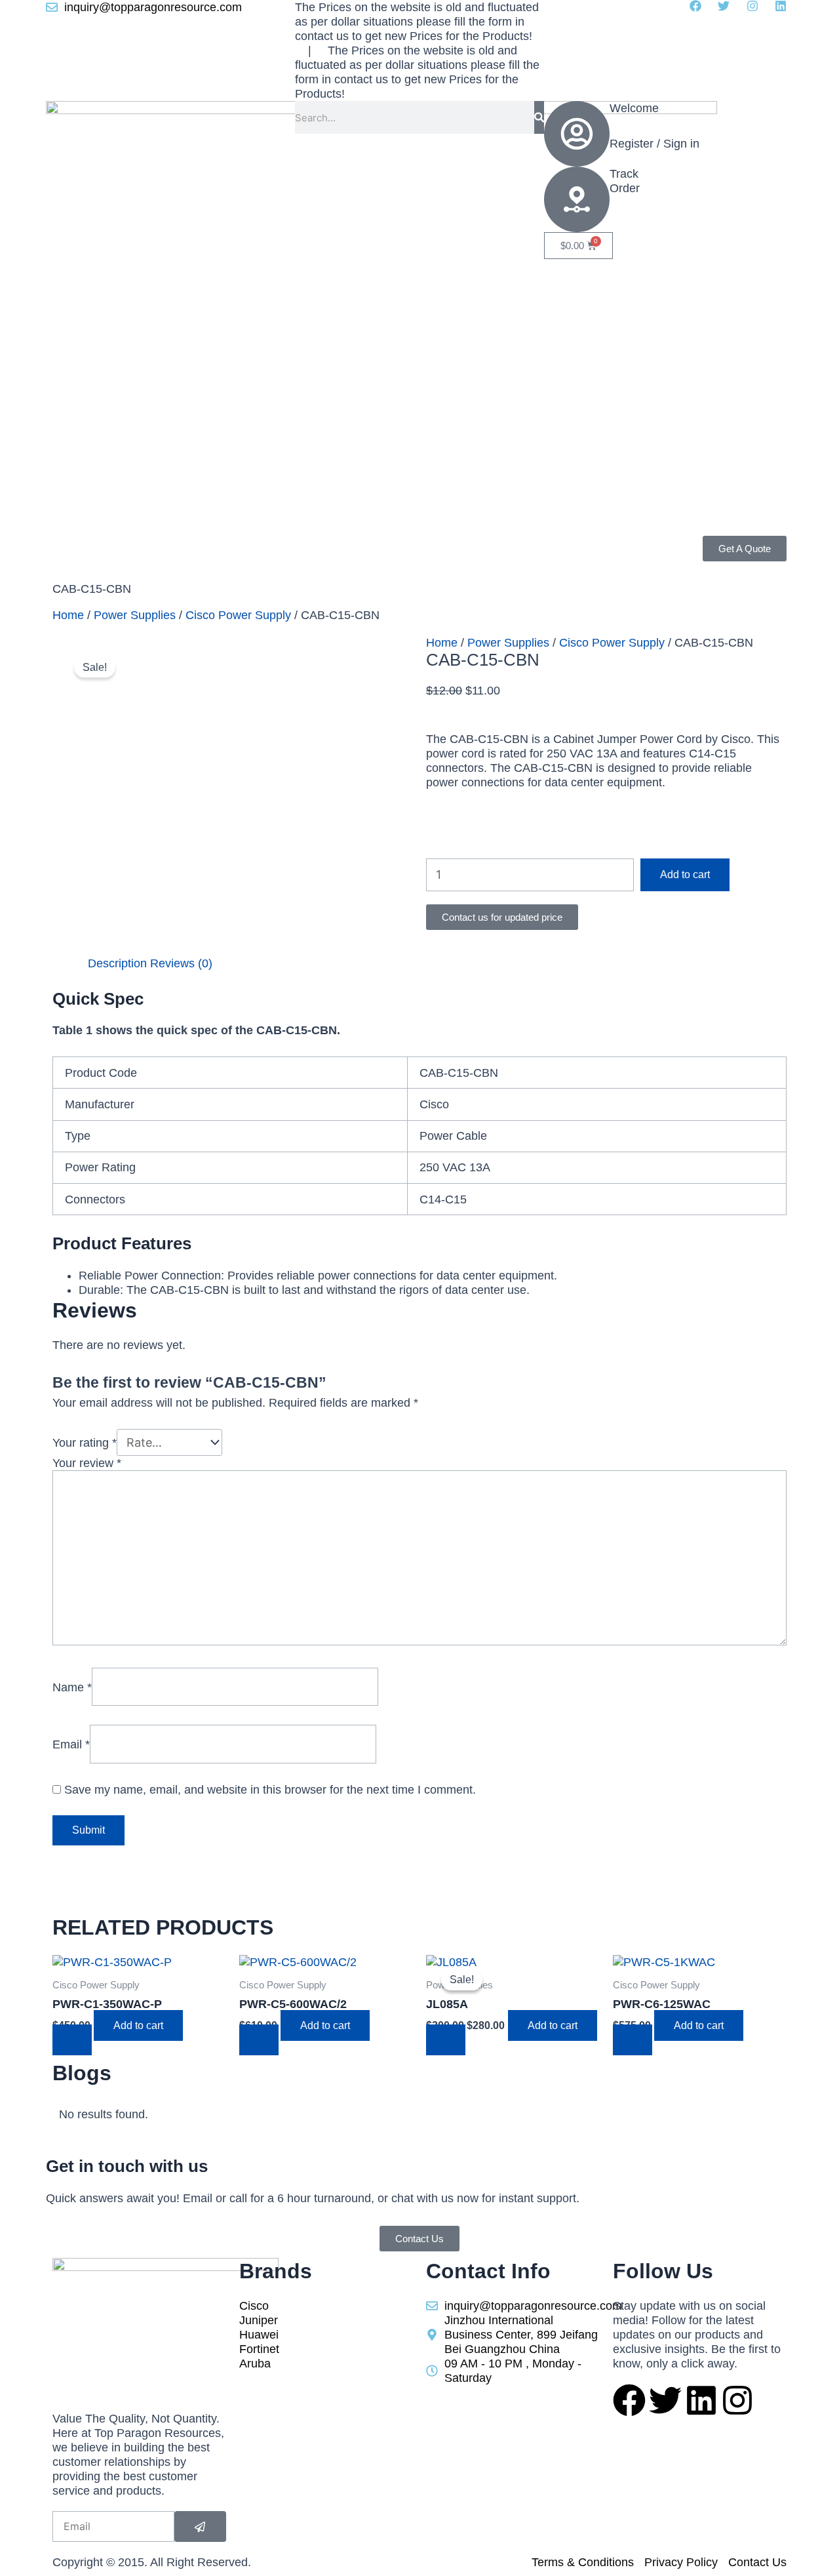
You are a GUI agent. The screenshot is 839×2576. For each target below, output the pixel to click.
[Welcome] (577, 134)
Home (68, 615)
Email (71, 1744)
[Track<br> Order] (577, 199)
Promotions (150, 546)
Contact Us (188, 563)
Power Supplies (135, 615)
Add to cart (685, 875)
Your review (87, 1463)
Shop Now (80, 546)
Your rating (85, 1443)
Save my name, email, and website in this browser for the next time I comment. (270, 1790)
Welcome (634, 108)
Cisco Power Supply (238, 615)
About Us (214, 546)
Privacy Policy (324, 546)
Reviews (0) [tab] (181, 963)
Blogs (263, 546)
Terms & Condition (101, 563)
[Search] (539, 117)
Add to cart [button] (138, 2025)
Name (72, 1687)
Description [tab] (117, 963)
